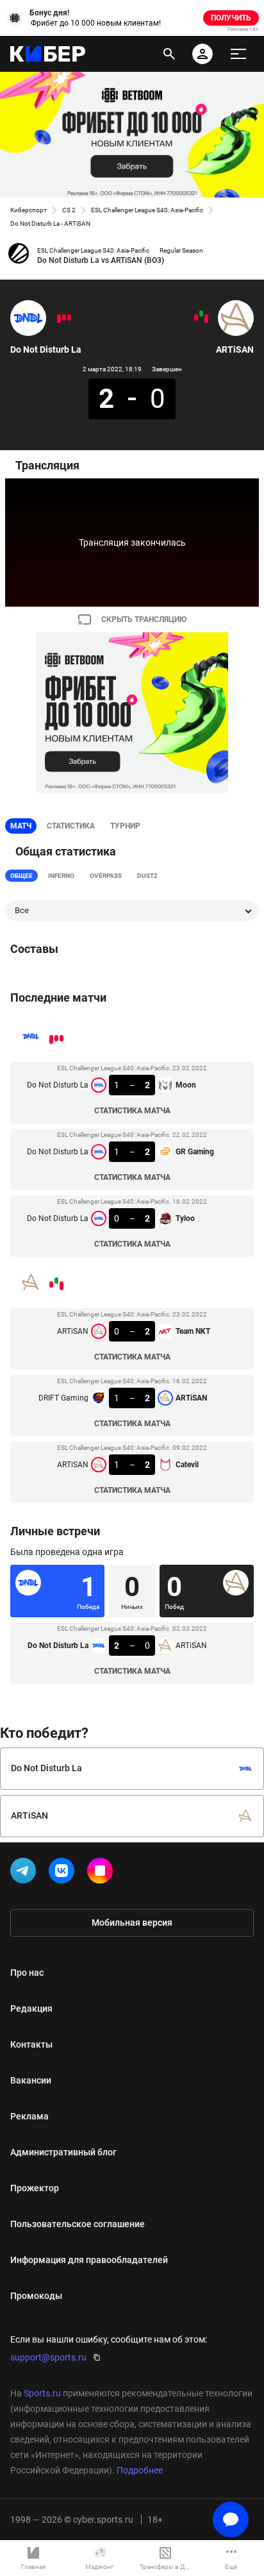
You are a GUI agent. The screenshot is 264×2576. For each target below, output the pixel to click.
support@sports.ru (48, 2357)
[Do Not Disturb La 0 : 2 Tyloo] (59, 319)
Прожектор (35, 2188)
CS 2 (69, 210)
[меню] (238, 54)
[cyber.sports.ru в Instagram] (103, 1873)
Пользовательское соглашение (78, 2224)
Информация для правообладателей (89, 2260)
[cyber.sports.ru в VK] (64, 1873)
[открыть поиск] (169, 54)
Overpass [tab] (106, 876)
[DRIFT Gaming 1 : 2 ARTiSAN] (201, 314)
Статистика (71, 826)
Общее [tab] (21, 876)
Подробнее (140, 2470)
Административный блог (63, 2152)
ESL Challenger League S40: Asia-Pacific (147, 210)
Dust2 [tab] (147, 876)
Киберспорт (29, 210)
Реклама (29, 2116)
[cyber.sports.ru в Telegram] (26, 1873)
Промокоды (36, 2296)
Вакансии (31, 2080)
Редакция (31, 2008)
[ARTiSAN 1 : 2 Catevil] (196, 317)
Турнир (125, 826)
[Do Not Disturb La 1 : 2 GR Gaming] (64, 317)
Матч (21, 826)
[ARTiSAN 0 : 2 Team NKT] (206, 319)
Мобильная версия (132, 1923)
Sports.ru (42, 2393)
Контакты (31, 2044)
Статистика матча (132, 1111)
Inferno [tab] (61, 876)
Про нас (27, 1973)
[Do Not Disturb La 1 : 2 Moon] (69, 317)
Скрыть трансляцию (144, 619)
